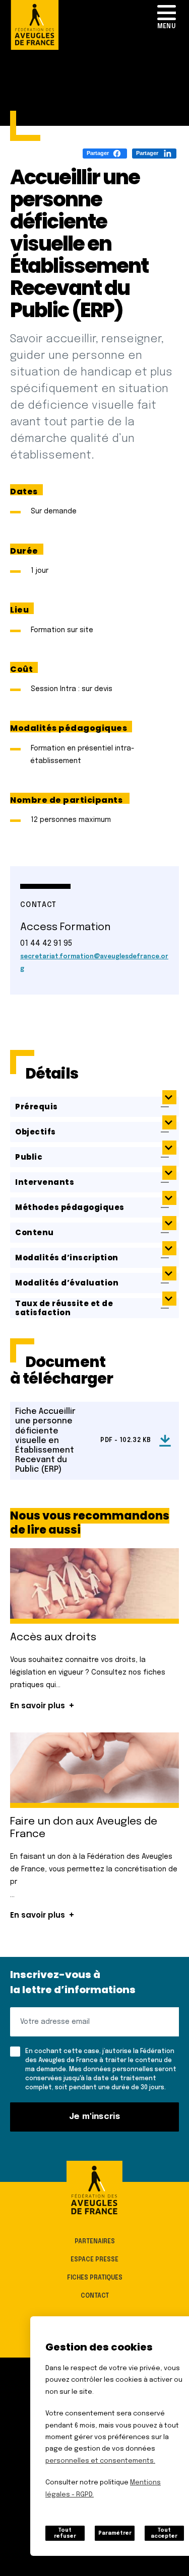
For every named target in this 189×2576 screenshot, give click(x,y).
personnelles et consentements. (100, 2461)
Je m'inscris (94, 2117)
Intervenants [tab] (45, 1182)
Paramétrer (115, 2533)
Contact (95, 2296)
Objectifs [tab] (36, 1132)
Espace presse (94, 2259)
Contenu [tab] (35, 1232)
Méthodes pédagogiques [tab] (70, 1207)
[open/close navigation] (166, 18)
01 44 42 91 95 (46, 943)
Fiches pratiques (95, 2278)
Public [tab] (29, 1157)
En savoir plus (38, 1706)
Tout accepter (164, 2533)
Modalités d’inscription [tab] (67, 1258)
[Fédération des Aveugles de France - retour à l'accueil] (94, 2190)
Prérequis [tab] (37, 1107)
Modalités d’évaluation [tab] (67, 1283)
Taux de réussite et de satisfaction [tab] (64, 1308)
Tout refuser (65, 2533)
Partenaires (95, 2241)
